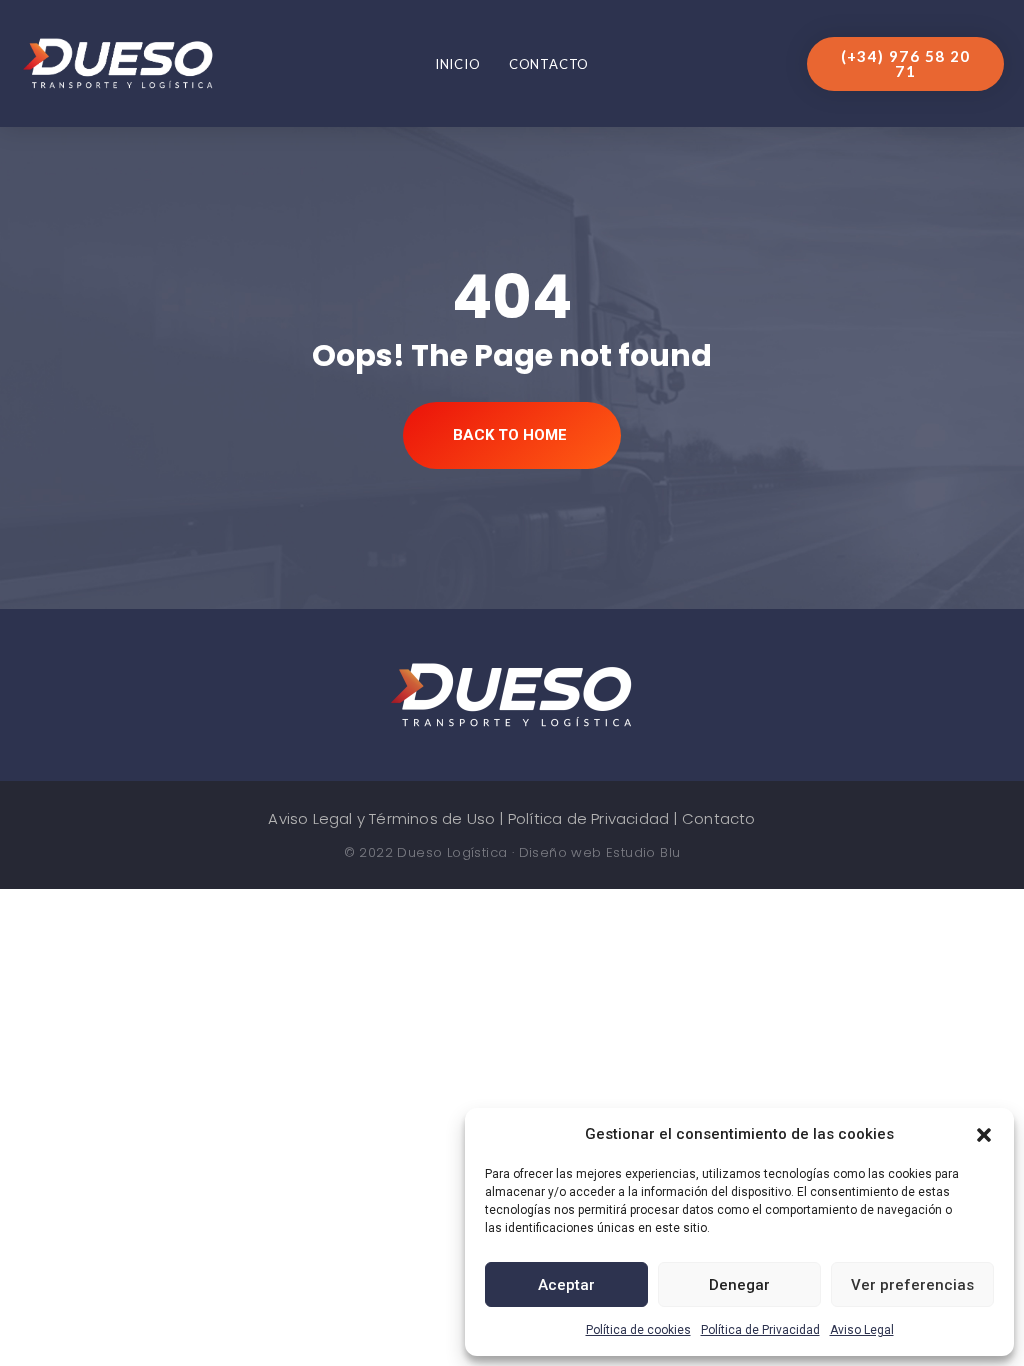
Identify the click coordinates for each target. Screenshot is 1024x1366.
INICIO (458, 64)
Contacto (549, 64)
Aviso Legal (862, 1330)
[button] (984, 1134)
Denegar (739, 1285)
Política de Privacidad (760, 1330)
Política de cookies (638, 1330)
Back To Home (510, 435)
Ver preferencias (912, 1285)
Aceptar (566, 1285)
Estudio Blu (643, 852)
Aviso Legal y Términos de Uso (381, 818)
